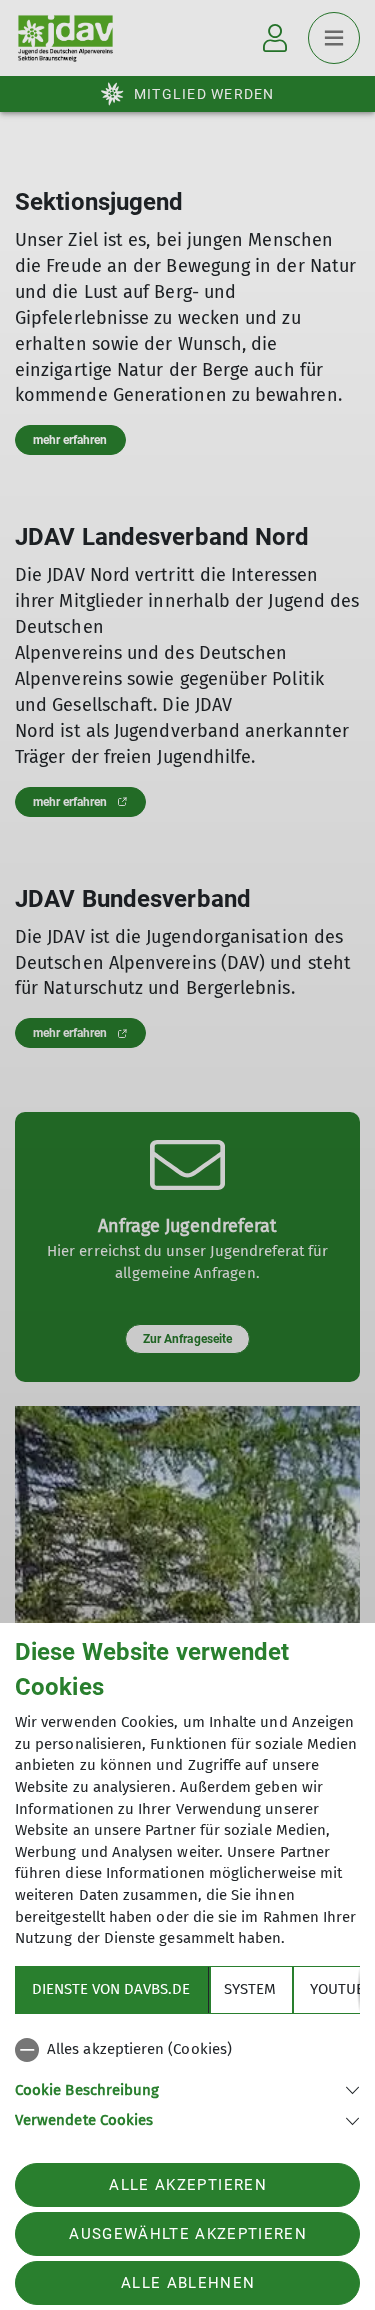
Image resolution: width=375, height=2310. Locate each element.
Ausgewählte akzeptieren (188, 2234)
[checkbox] (187, 2050)
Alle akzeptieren (187, 2185)
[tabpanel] (187, 2081)
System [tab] (250, 1989)
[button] (187, 2088)
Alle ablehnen (188, 2283)
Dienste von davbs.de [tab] (111, 1989)
